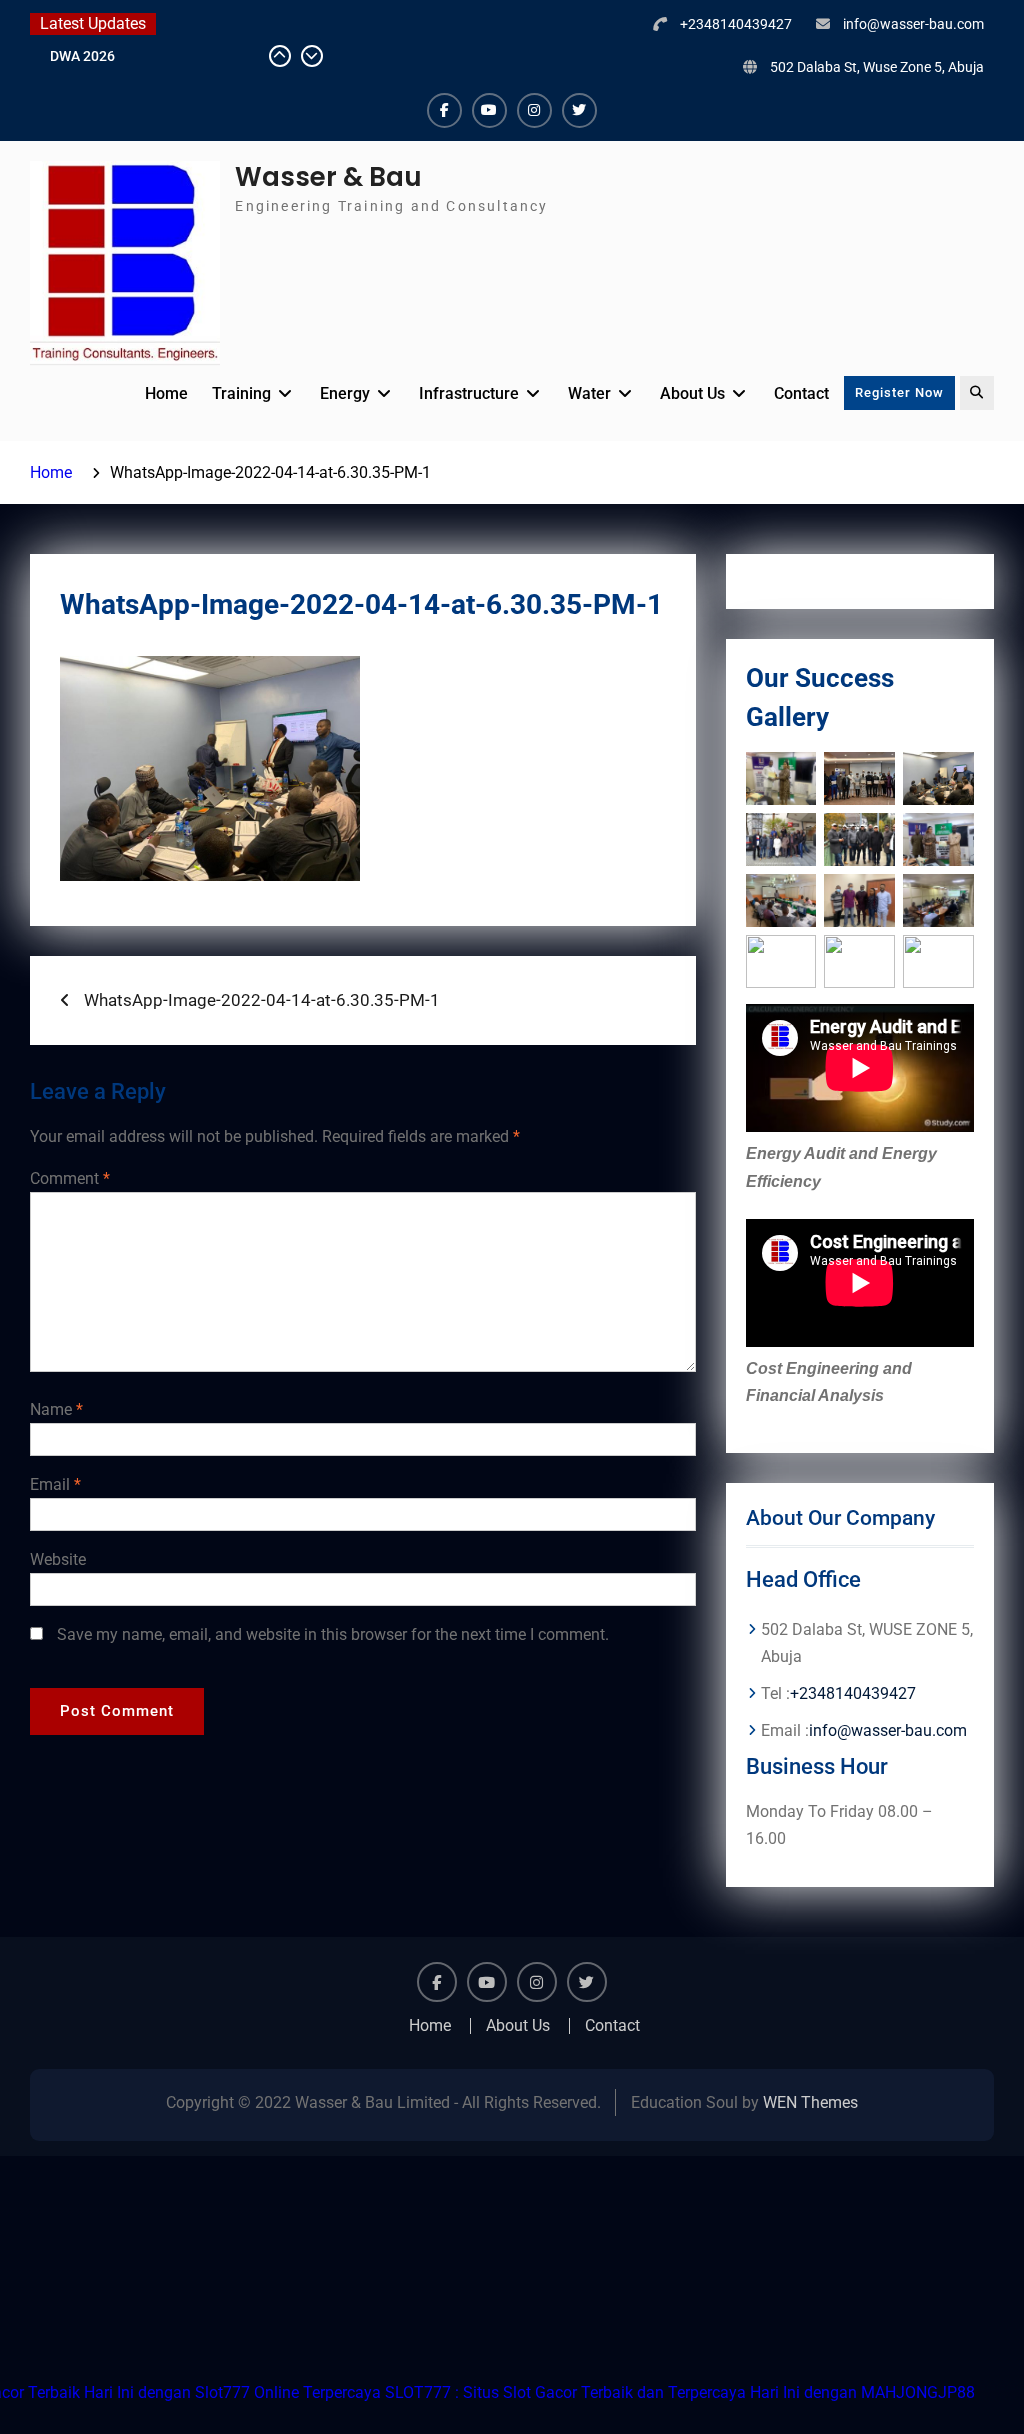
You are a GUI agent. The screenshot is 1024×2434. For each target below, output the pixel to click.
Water (589, 393)
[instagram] (534, 110)
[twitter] (579, 110)
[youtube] (489, 110)
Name (56, 1409)
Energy (345, 393)
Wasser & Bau (328, 177)
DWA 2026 (82, 56)
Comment (70, 1178)
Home (166, 393)
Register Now (899, 392)
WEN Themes (810, 2102)
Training (241, 393)
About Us (692, 393)
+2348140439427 (736, 24)
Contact (801, 393)
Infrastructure (469, 393)
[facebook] (444, 110)
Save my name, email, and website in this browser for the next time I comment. (333, 1634)
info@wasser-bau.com (913, 24)
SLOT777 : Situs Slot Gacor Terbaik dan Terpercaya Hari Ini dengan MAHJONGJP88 (680, 2392)
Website (58, 1559)
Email (55, 1484)
